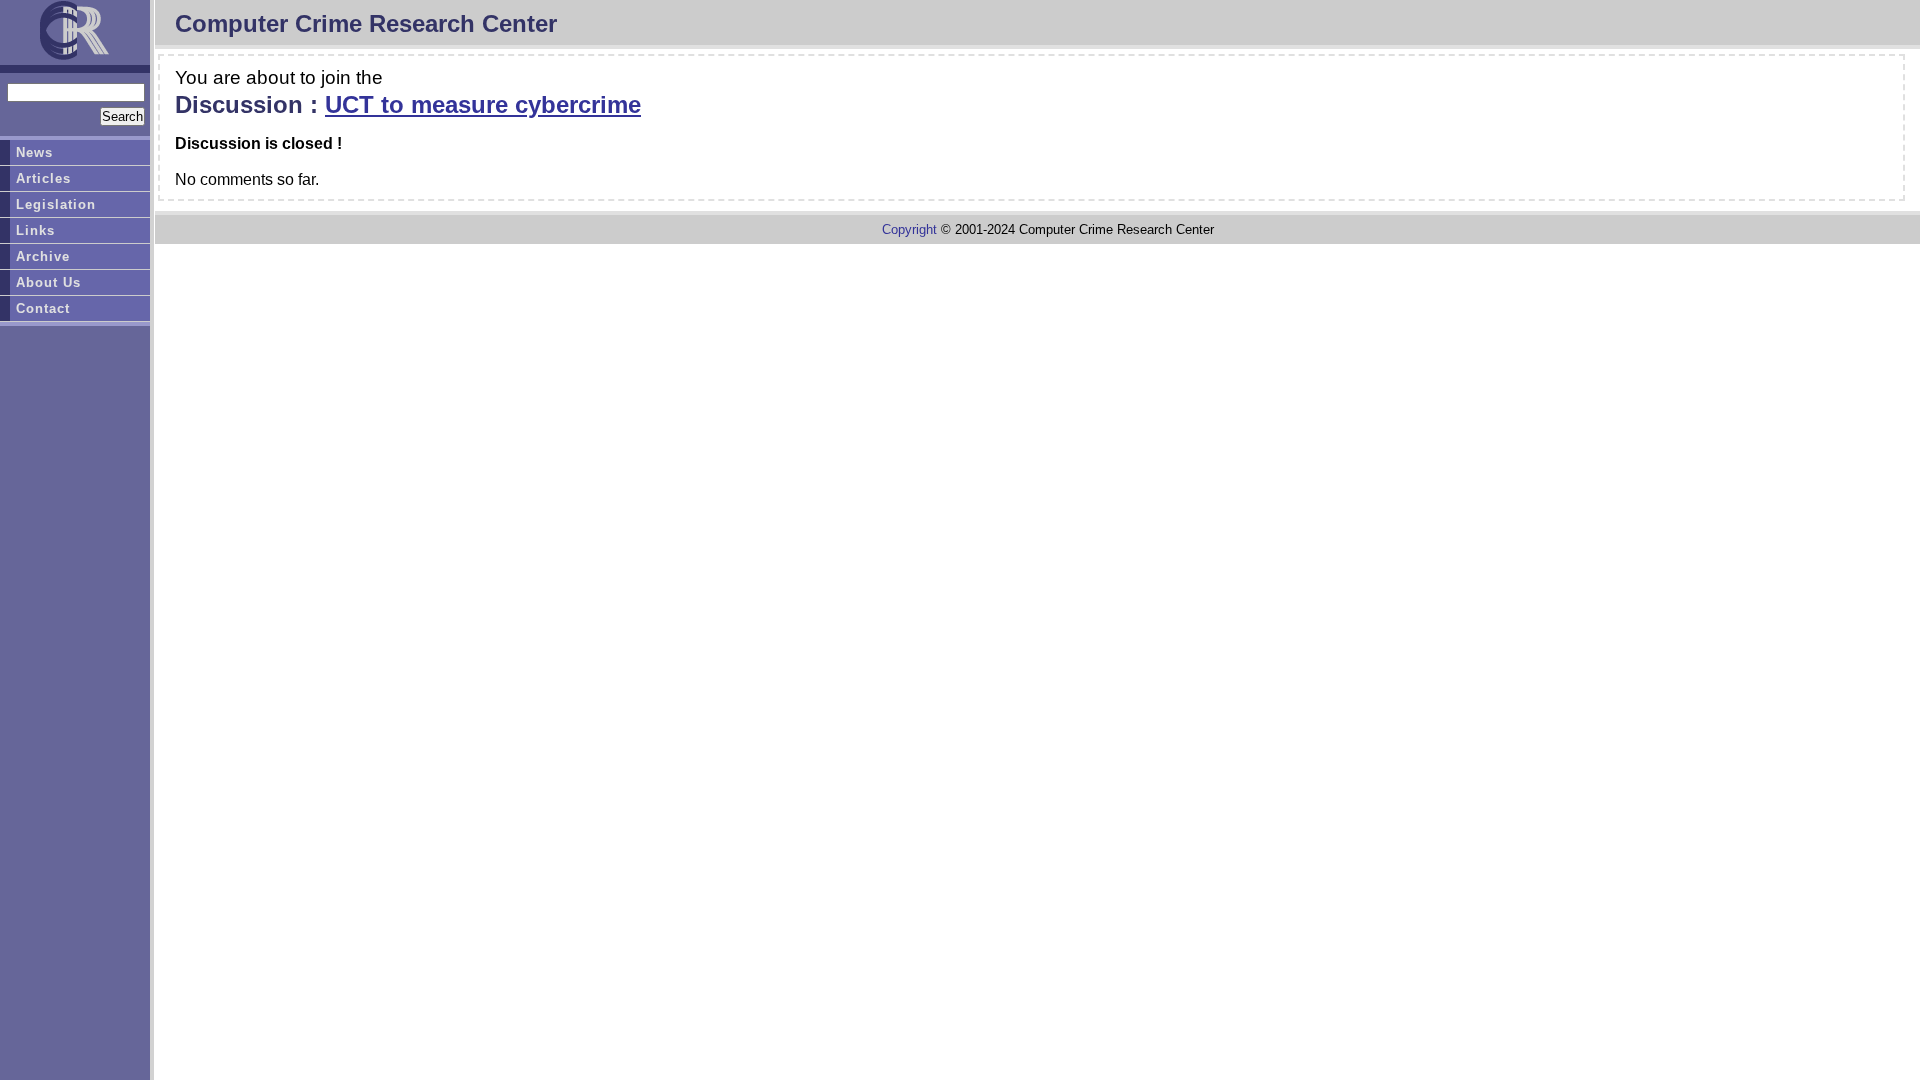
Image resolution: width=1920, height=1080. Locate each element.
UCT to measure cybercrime (483, 104)
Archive (43, 256)
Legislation (56, 204)
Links (35, 230)
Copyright (909, 229)
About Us (48, 282)
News (34, 152)
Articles (43, 178)
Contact (43, 308)
